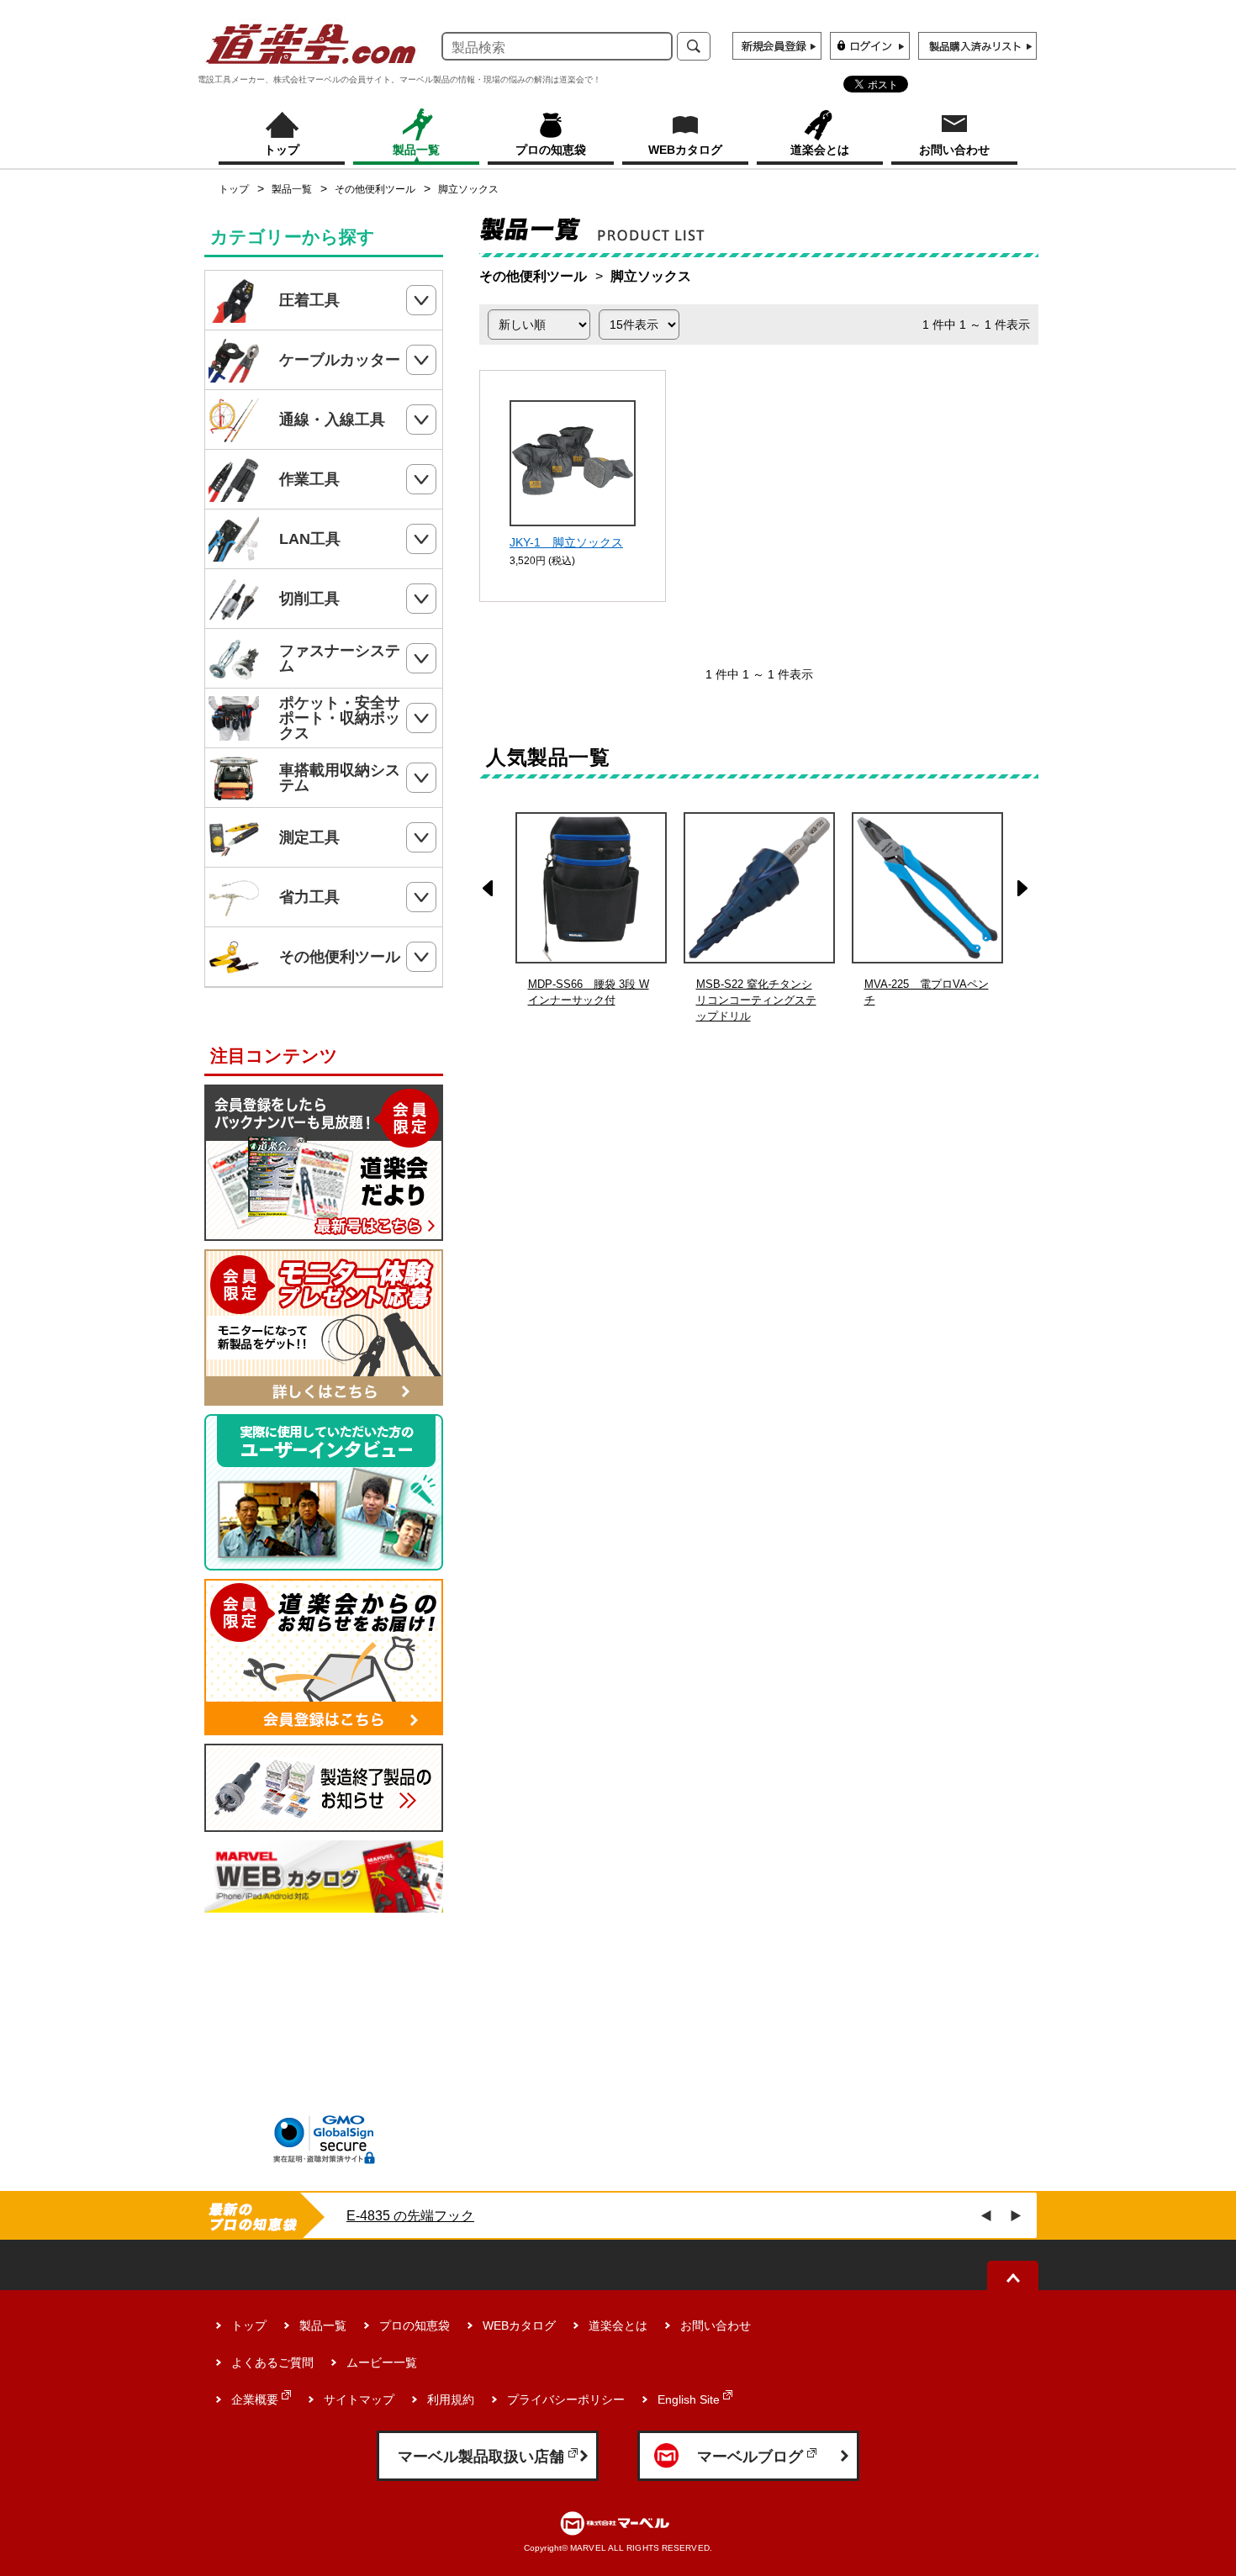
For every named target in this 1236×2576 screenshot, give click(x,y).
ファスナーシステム (340, 658)
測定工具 (309, 837)
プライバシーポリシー (566, 2399)
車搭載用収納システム (340, 778)
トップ (234, 189)
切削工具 (309, 599)
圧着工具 (309, 300)
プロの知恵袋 (415, 2325)
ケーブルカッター (340, 360)
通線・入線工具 (332, 420)
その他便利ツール (375, 189)
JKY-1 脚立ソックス (566, 542)
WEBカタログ (519, 2325)
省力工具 (309, 897)
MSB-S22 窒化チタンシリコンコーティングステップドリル (756, 1000)
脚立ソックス (468, 189)
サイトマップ (359, 2399)
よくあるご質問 (272, 2362)
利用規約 (451, 2399)
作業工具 (309, 479)
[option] (759, 918)
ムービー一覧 (382, 2362)
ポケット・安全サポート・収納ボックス (340, 718)
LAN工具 (310, 539)
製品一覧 (292, 189)
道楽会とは (618, 2325)
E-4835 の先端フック (410, 2216)
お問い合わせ (716, 2325)
